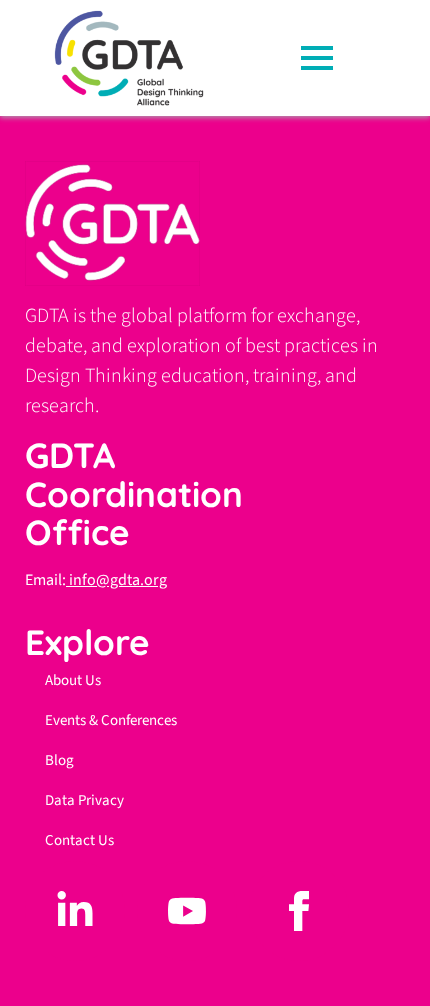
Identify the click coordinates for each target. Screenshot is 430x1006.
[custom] (75, 911)
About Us (73, 680)
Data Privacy (84, 800)
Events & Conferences (111, 720)
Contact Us (79, 840)
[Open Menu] (323, 58)
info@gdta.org (116, 580)
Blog (59, 760)
